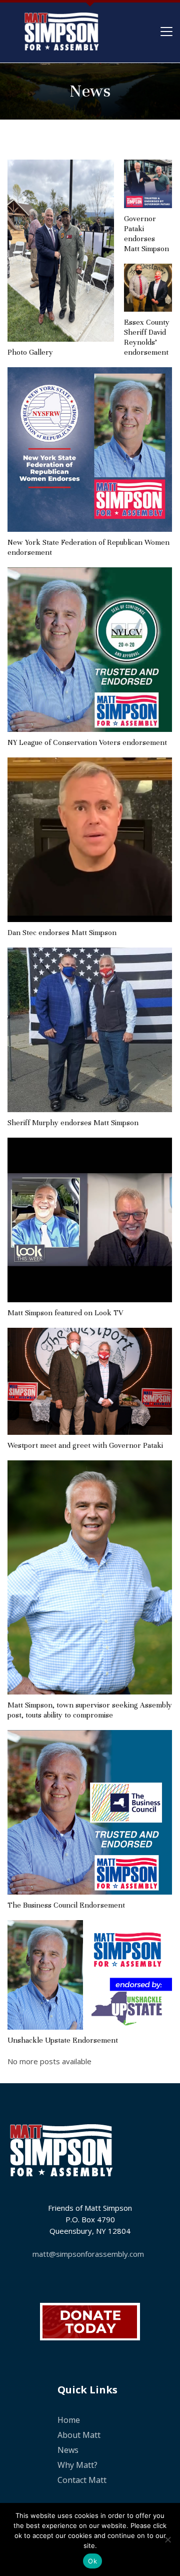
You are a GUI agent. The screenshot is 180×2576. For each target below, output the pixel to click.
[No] (167, 2539)
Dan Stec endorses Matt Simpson (62, 933)
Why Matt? (77, 2465)
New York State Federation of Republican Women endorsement (88, 547)
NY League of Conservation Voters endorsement (87, 742)
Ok (92, 2561)
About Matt (79, 2435)
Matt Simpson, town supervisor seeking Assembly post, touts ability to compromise (90, 1710)
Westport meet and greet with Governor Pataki (85, 1445)
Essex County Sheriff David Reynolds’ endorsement (147, 337)
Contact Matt (82, 2480)
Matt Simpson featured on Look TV (65, 1313)
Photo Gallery (30, 352)
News (68, 2450)
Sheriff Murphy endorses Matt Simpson (73, 1123)
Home (69, 2420)
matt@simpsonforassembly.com (88, 2254)
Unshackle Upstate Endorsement (63, 2040)
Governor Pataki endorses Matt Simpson (146, 234)
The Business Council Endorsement (66, 1905)
